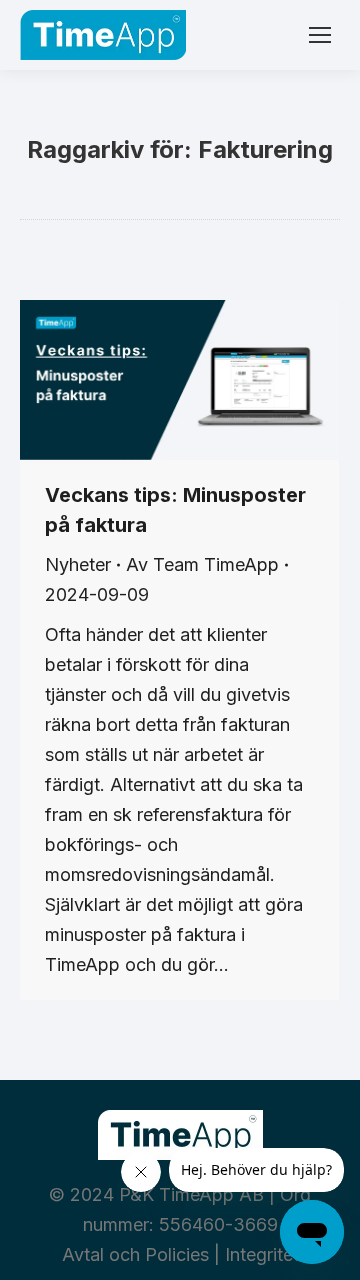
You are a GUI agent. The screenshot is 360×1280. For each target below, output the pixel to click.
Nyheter (78, 564)
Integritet (262, 1254)
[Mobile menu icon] (320, 35)
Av (202, 564)
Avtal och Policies (135, 1254)
